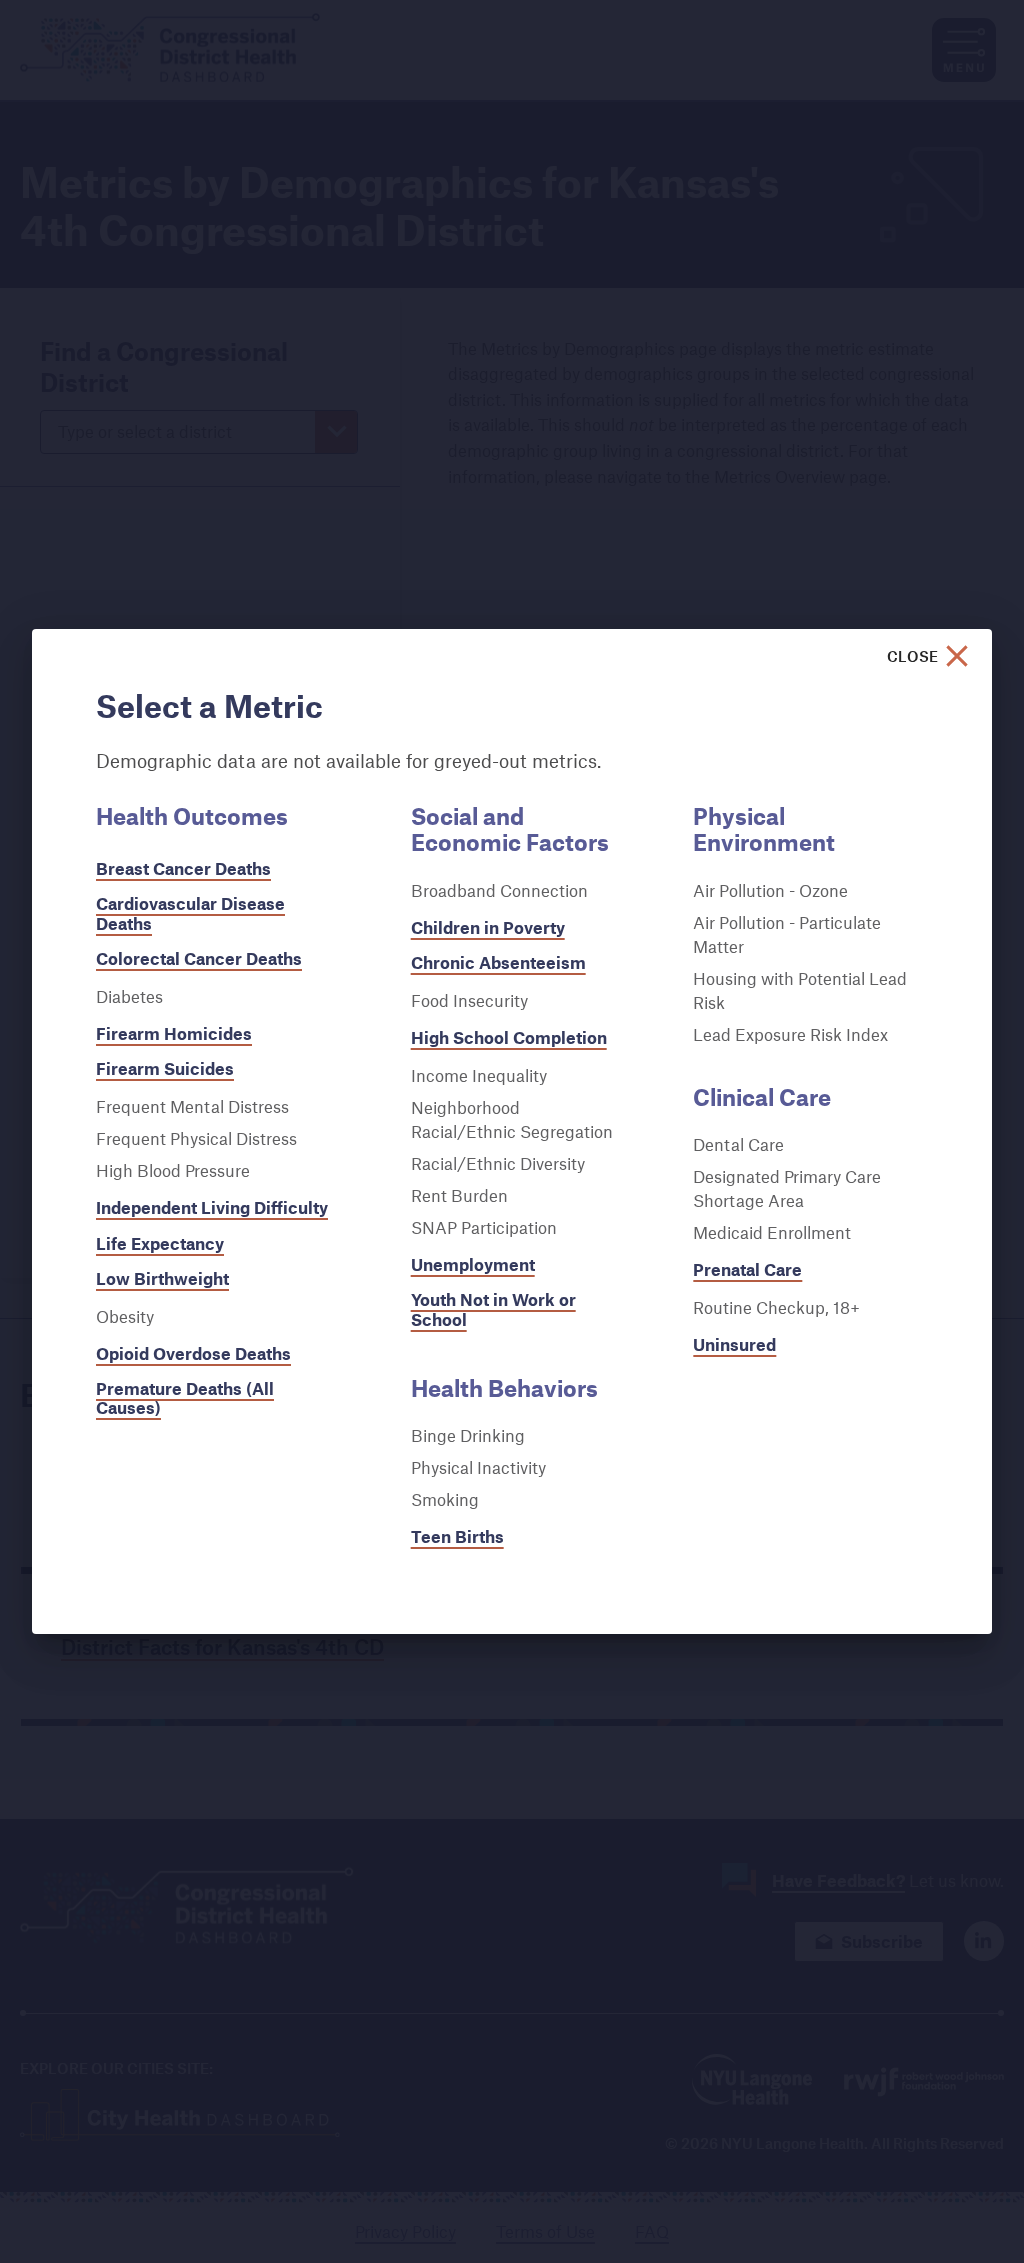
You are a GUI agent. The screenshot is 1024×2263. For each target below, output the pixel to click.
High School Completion (509, 1037)
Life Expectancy (160, 1243)
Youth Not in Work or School (493, 1309)
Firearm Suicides (165, 1068)
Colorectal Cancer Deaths (199, 958)
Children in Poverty (488, 927)
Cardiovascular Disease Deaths (190, 913)
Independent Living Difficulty (212, 1207)
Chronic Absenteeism (498, 962)
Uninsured (734, 1344)
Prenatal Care (747, 1269)
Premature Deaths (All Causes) (185, 1398)
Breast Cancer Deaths (183, 868)
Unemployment (473, 1264)
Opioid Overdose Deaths (193, 1353)
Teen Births (457, 1536)
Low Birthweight (162, 1278)
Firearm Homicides (174, 1033)
